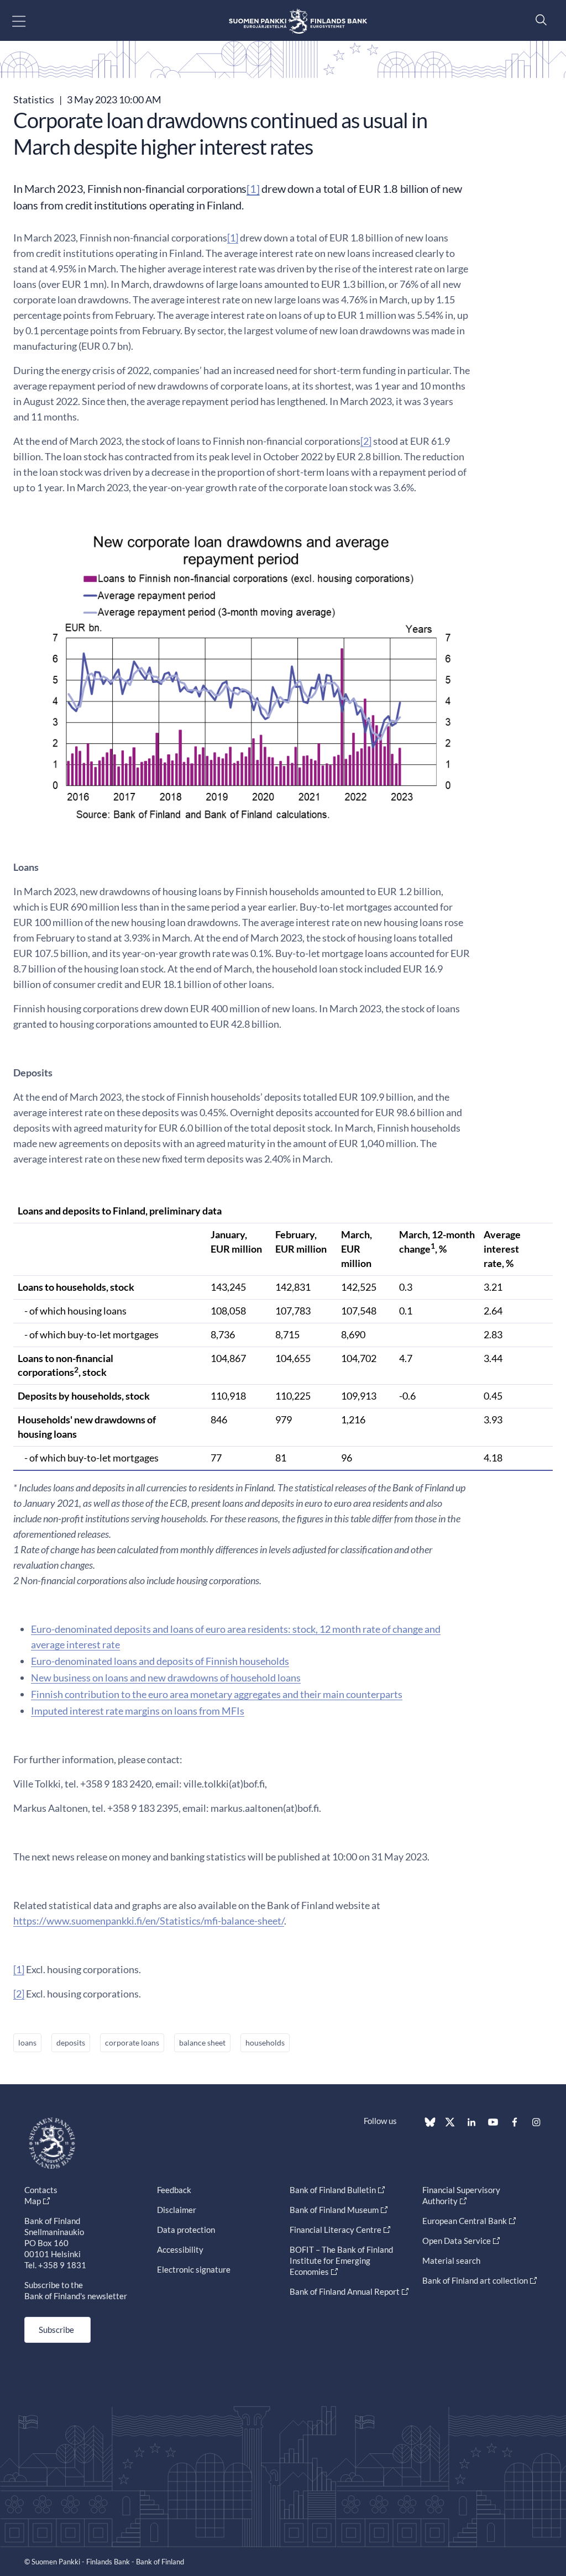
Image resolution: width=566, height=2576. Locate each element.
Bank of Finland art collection (475, 2280)
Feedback (174, 2190)
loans (27, 2043)
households (265, 2043)
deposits (71, 2043)
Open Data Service (457, 2241)
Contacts (41, 2190)
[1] (253, 188)
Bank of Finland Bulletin (333, 2190)
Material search (451, 2260)
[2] (366, 441)
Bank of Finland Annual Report (345, 2291)
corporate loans (132, 2043)
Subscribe (56, 2330)
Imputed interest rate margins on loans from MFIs (138, 1711)
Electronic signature (194, 2269)
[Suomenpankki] (298, 21)
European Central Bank (465, 2221)
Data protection (186, 2230)
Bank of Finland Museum (334, 2210)
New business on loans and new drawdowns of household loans (166, 1678)
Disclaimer (177, 2210)
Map (33, 2201)
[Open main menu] (28, 21)
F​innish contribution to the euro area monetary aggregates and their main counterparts (217, 1694)
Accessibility (180, 2249)
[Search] (538, 20)
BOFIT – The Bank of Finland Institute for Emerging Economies (341, 2260)
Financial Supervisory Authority (461, 2195)
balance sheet (202, 2043)
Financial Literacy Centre (336, 2230)
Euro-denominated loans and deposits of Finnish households (160, 1661)
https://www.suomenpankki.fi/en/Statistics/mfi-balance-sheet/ (149, 1921)
